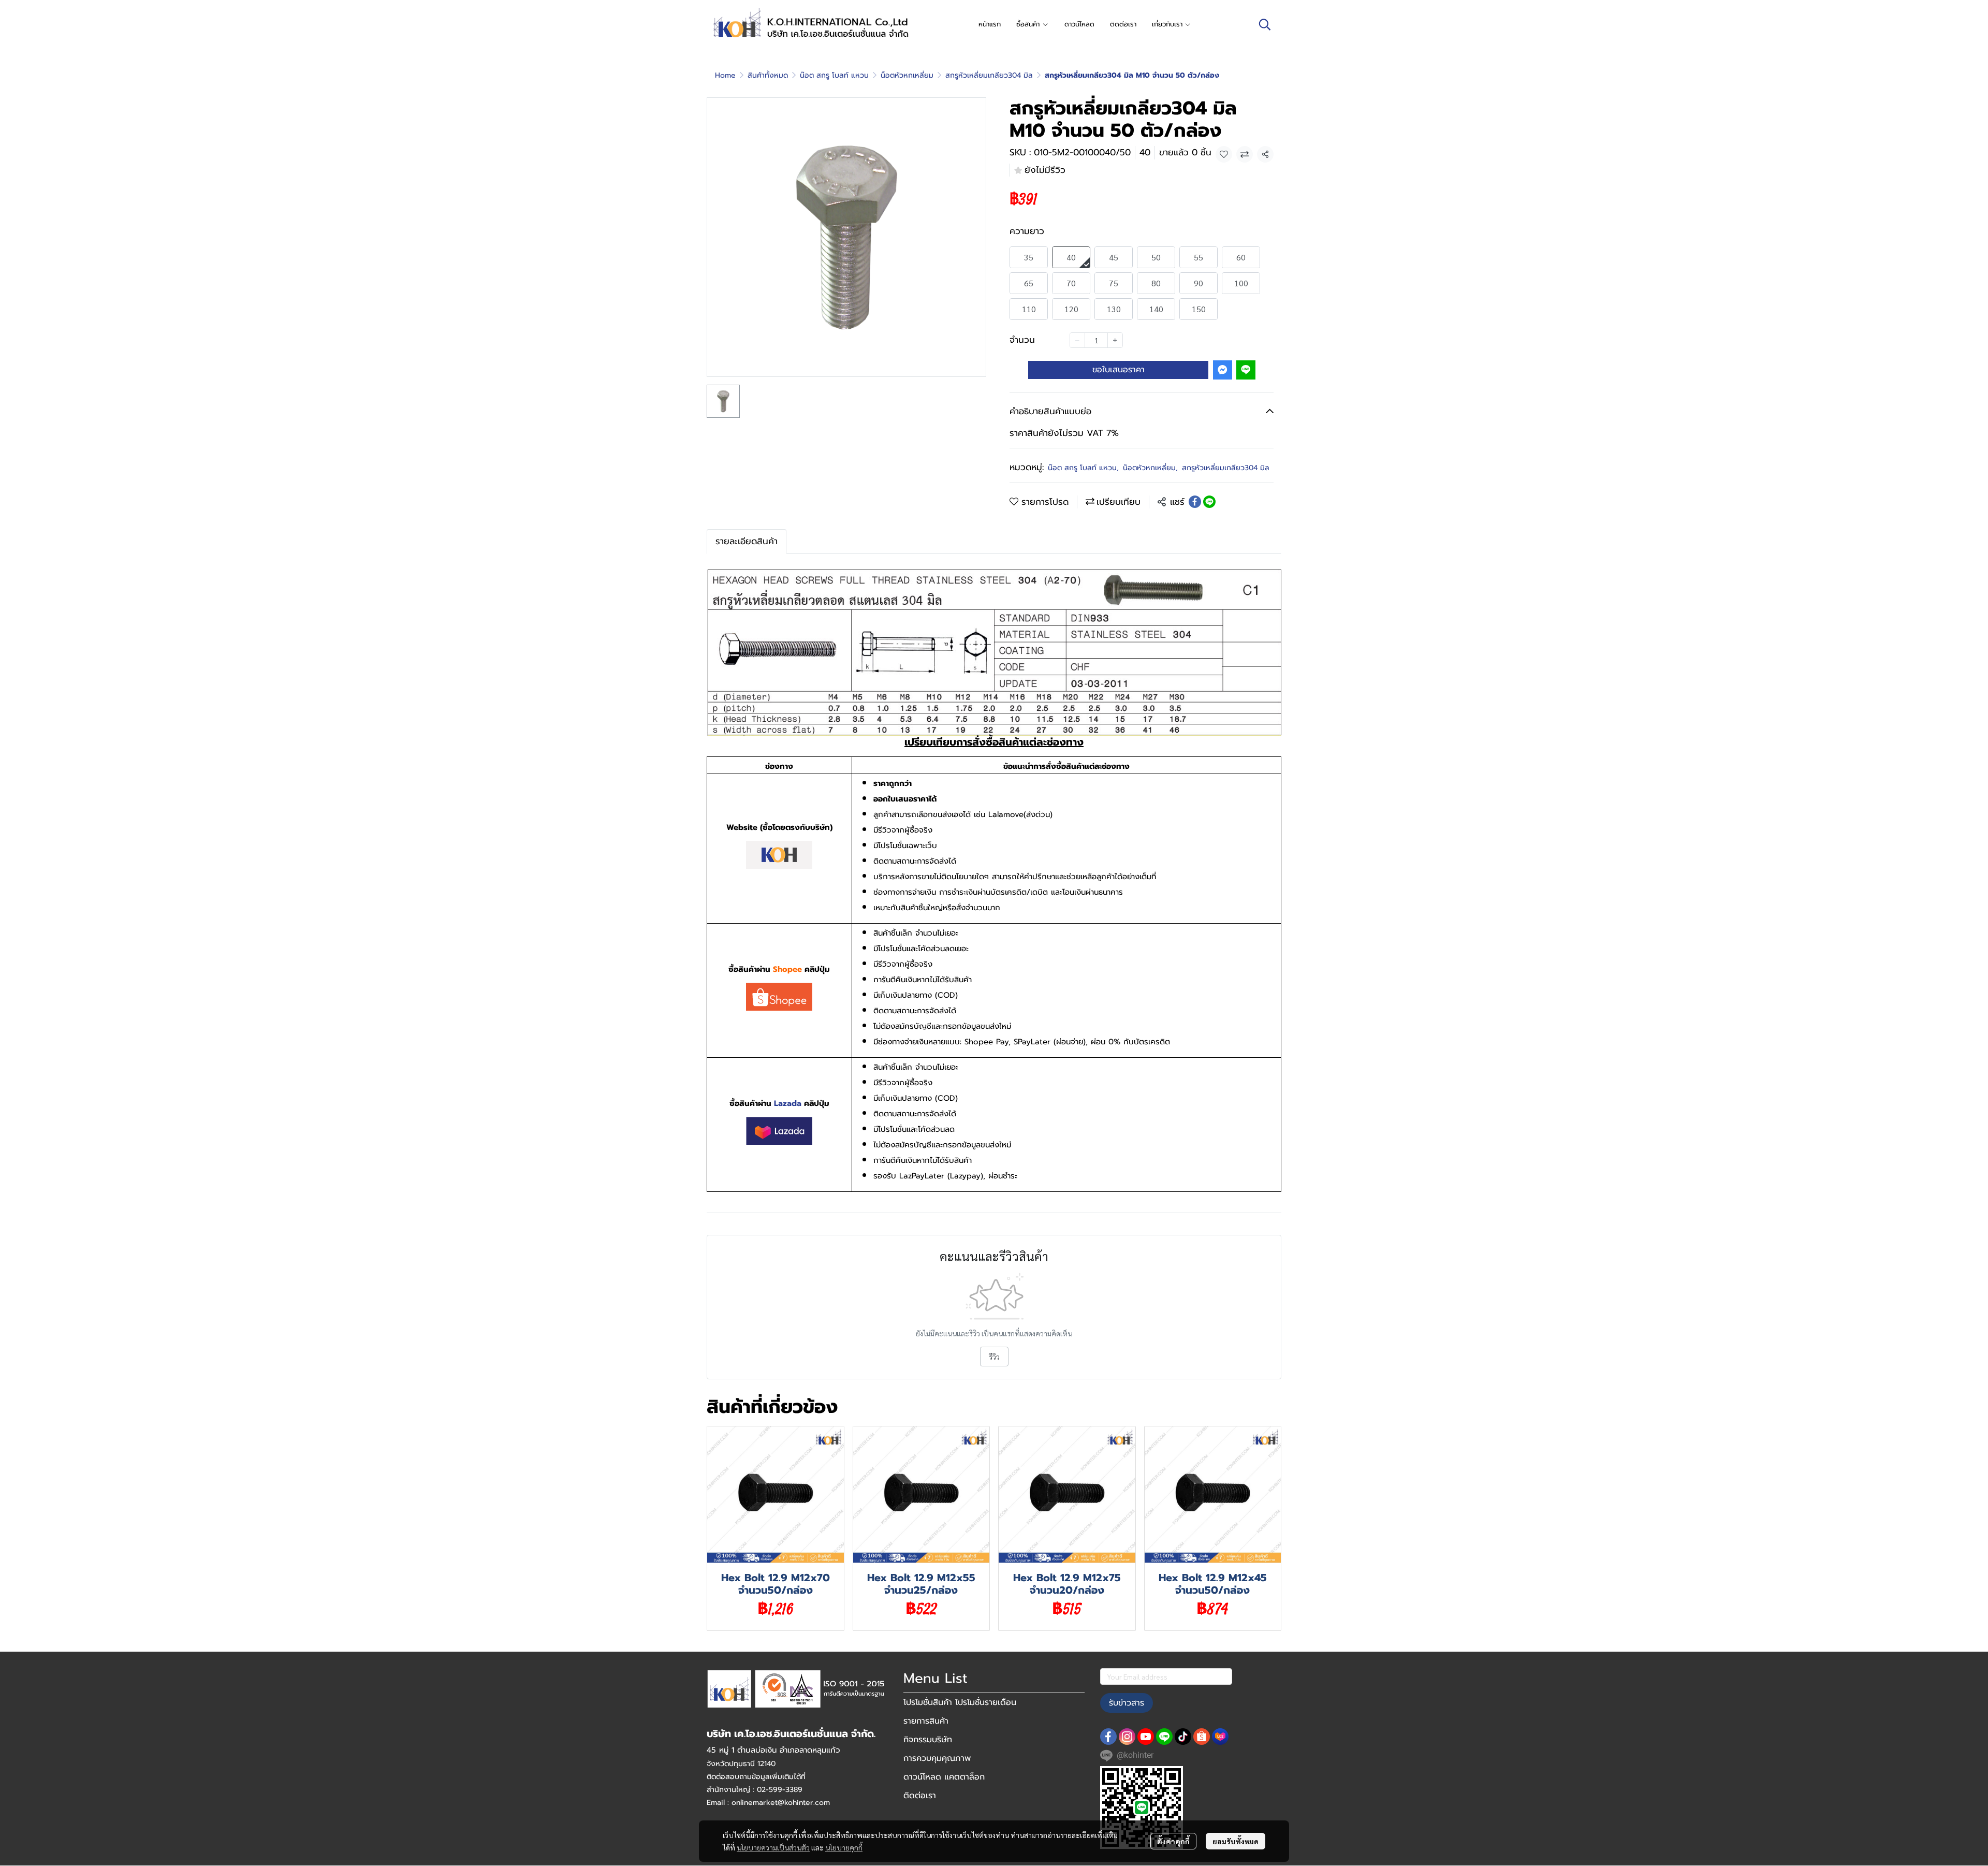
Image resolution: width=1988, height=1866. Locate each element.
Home (725, 75)
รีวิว (994, 1357)
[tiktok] (1183, 1737)
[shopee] (1202, 1737)
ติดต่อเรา (920, 1796)
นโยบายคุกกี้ (844, 1847)
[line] (1164, 1737)
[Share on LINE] (1209, 502)
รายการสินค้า (926, 1721)
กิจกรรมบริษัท (928, 1740)
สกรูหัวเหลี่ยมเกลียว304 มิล (989, 75)
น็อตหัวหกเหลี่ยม (907, 75)
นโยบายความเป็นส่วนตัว (773, 1847)
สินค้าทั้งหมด (768, 75)
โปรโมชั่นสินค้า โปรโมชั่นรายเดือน (960, 1702)
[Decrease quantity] (1077, 340)
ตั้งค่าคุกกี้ (1173, 1841)
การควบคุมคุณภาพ (937, 1758)
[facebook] (1108, 1737)
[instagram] (1127, 1737)
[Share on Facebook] (1195, 502)
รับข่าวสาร (1127, 1703)
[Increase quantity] (1115, 340)
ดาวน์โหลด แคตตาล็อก (944, 1777)
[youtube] (1146, 1737)
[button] (1265, 24)
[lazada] (1220, 1737)
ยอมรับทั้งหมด (1236, 1841)
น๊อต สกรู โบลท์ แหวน (834, 75)
